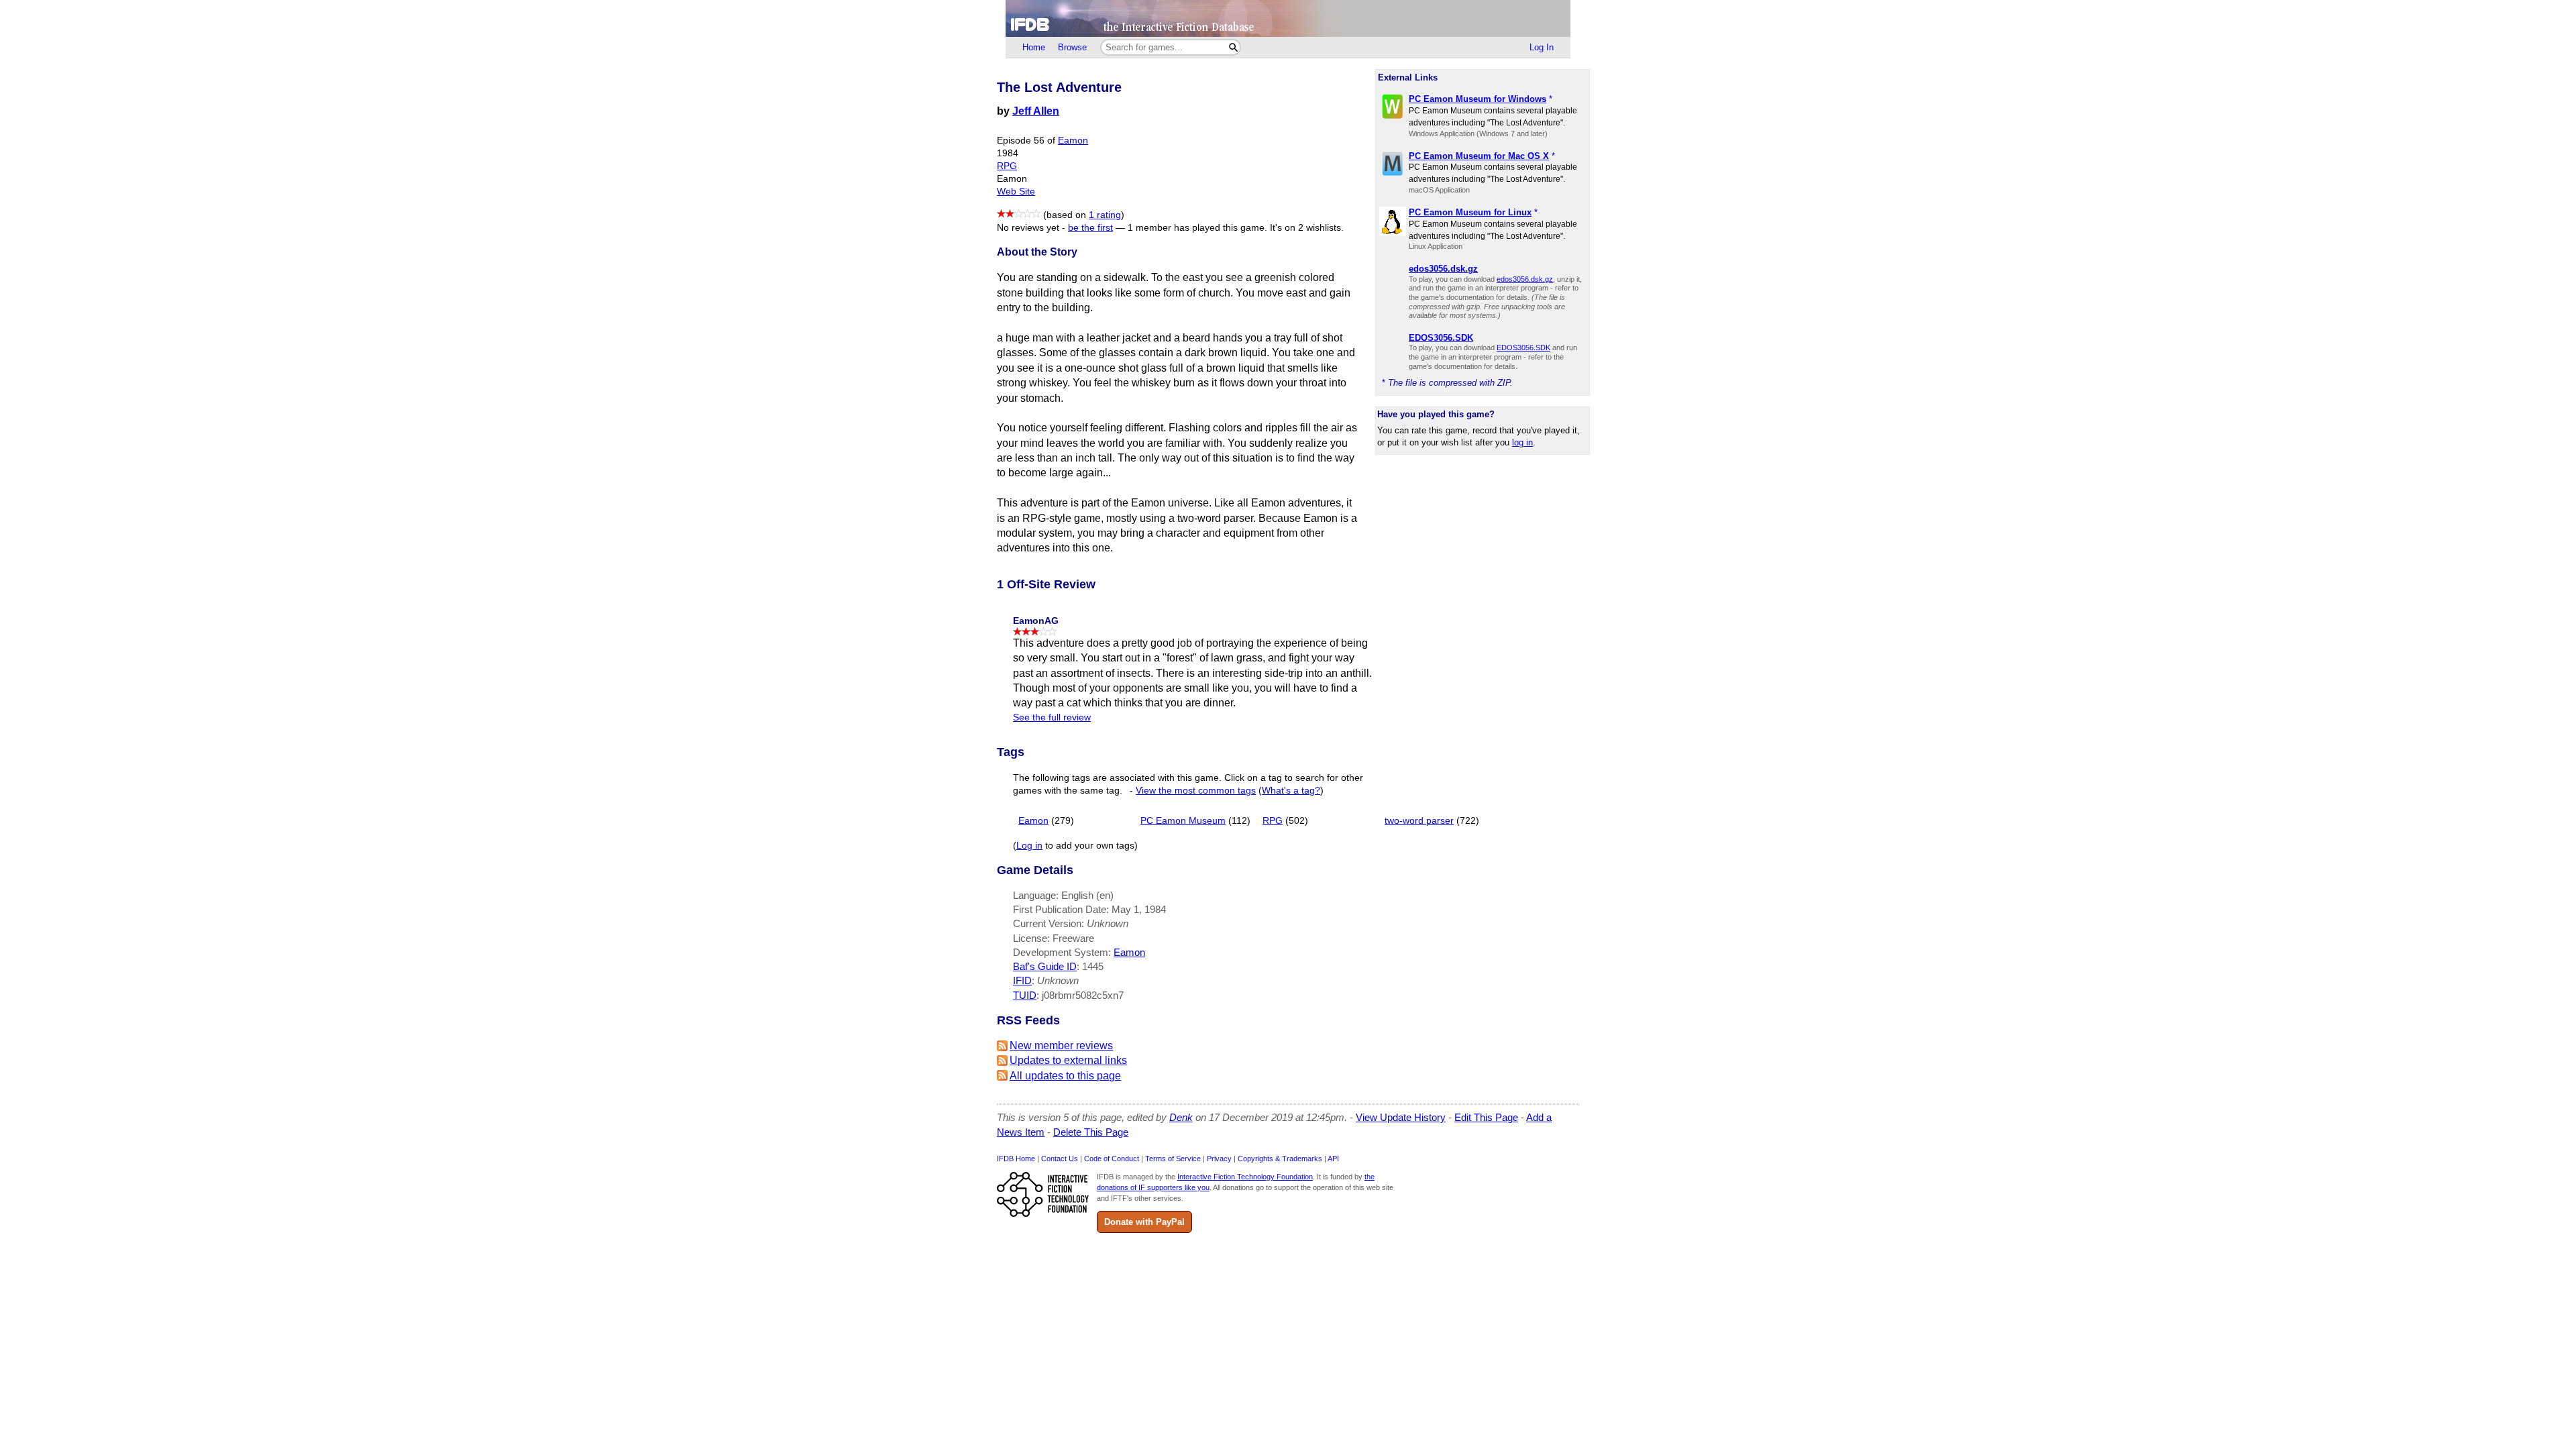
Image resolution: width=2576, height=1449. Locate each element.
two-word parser (1419, 821)
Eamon (1073, 141)
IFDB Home (1016, 1159)
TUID (1025, 995)
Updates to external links (1068, 1060)
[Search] (1233, 47)
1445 (1093, 966)
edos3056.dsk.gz (1525, 279)
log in (1522, 442)
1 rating (1105, 215)
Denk (1181, 1117)
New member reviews (1061, 1045)
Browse (1072, 47)
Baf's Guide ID (1045, 966)
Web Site (1016, 192)
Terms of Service (1173, 1159)
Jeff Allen (1036, 111)
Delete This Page (1091, 1132)
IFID (1022, 980)
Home (1034, 47)
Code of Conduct (1112, 1159)
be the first (1090, 228)
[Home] (1288, 18)
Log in (1029, 846)
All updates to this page (1065, 1076)
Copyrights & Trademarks (1280, 1159)
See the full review (1052, 717)
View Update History (1401, 1117)
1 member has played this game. (1197, 228)
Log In (1542, 47)
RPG (1007, 166)
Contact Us (1060, 1159)
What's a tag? (1291, 791)
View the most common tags (1196, 791)
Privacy (1219, 1159)
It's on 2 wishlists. (1307, 228)
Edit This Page (1486, 1117)
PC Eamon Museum (1183, 821)
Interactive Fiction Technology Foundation (1245, 1177)
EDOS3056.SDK (1523, 347)
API (1333, 1159)
